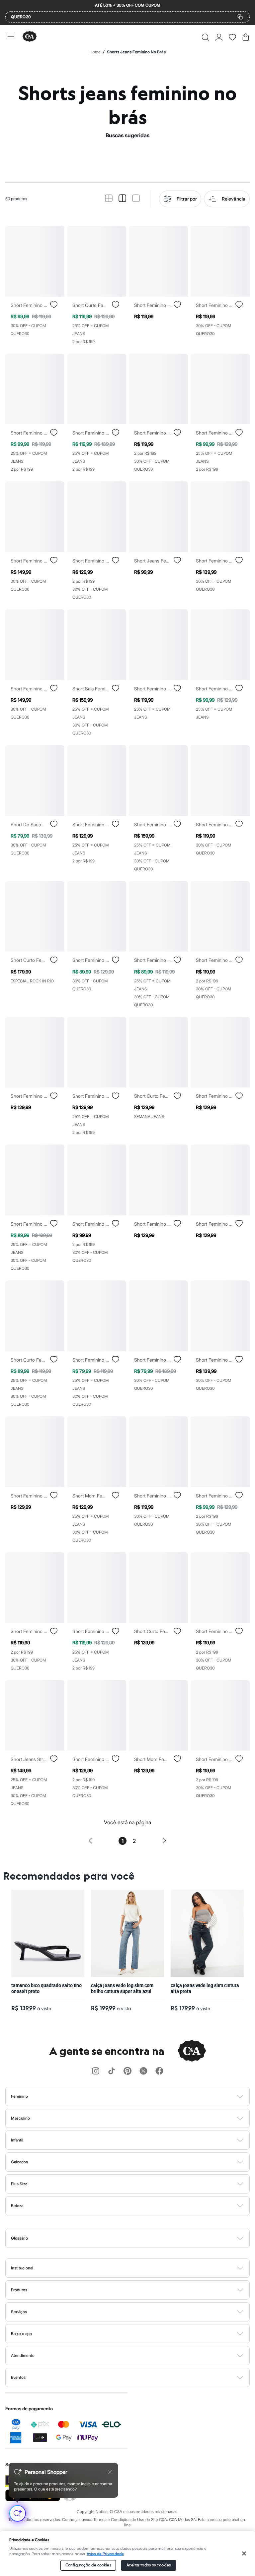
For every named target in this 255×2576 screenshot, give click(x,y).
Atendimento (23, 2355)
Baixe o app (21, 2334)
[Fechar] (244, 2553)
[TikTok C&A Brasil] (112, 2071)
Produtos (19, 2290)
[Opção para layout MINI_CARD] (109, 199)
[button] (205, 37)
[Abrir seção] (139, 2096)
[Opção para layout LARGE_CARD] (136, 199)
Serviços (19, 2312)
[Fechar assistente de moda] (110, 2472)
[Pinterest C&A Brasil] (127, 2071)
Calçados (19, 2162)
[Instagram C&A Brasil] (96, 2071)
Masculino (20, 2118)
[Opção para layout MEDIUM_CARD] (122, 199)
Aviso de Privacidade (105, 2554)
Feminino (19, 2096)
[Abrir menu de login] (219, 37)
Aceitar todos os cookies (149, 2565)
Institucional (22, 2268)
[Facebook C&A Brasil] (159, 2071)
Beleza (17, 2206)
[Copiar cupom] (240, 17)
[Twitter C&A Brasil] (143, 2071)
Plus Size (19, 2184)
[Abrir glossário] (136, 2238)
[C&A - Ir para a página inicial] (30, 37)
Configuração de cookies (88, 2565)
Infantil (17, 2140)
